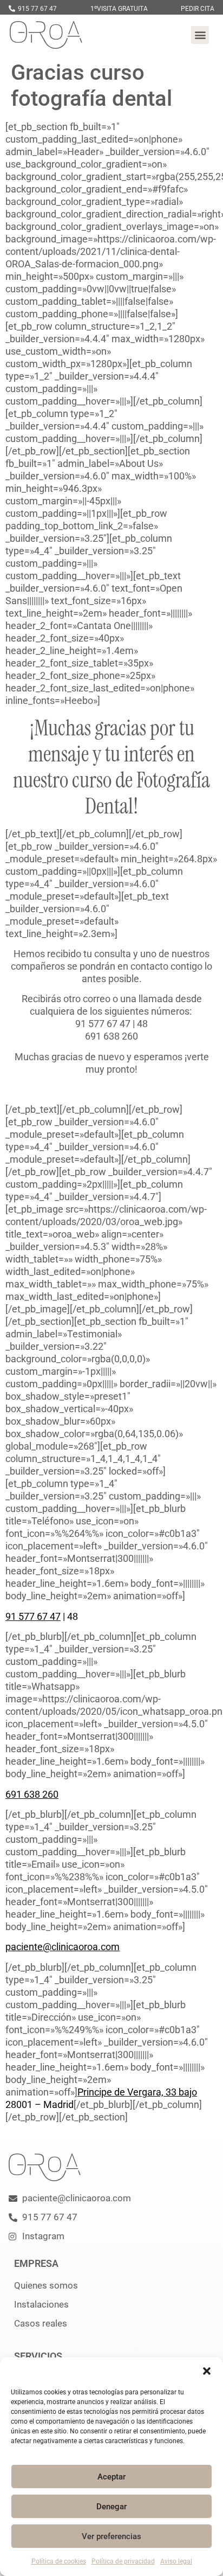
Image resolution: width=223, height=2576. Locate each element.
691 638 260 (32, 1794)
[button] (207, 2371)
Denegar (111, 2507)
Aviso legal (176, 2561)
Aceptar (111, 2477)
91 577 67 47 (33, 1616)
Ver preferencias (111, 2536)
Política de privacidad (123, 2561)
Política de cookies (59, 2561)
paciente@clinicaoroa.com (63, 1947)
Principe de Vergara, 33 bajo (137, 2092)
